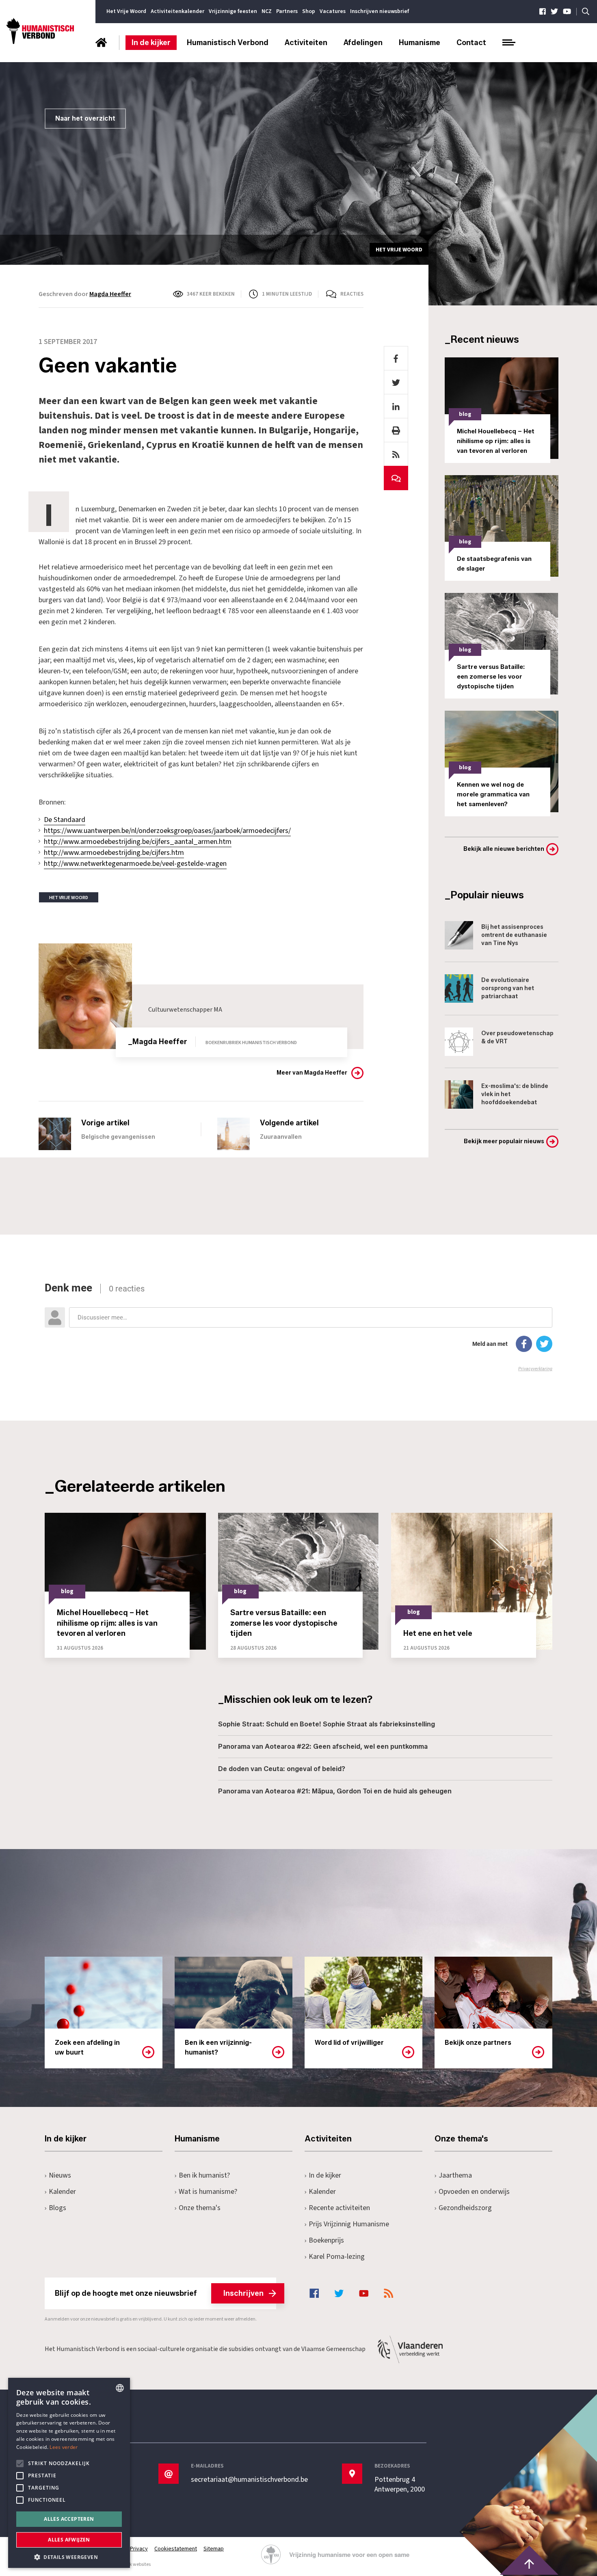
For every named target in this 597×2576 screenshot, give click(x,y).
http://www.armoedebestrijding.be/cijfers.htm (114, 853)
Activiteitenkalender (177, 11)
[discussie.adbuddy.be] (298, 1327)
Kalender (62, 2192)
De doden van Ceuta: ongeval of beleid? (282, 1769)
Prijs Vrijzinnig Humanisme (349, 2224)
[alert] (69, 2473)
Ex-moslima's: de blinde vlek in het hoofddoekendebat (515, 1094)
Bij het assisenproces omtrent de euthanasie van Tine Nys (514, 935)
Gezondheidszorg (465, 2208)
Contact (471, 43)
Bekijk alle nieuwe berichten (504, 849)
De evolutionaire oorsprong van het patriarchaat (508, 988)
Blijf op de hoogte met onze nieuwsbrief (159, 2293)
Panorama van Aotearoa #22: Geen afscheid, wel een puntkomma (323, 1747)
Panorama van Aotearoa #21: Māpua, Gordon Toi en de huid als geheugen (335, 1791)
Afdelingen (363, 43)
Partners (287, 11)
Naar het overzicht (85, 118)
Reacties (352, 294)
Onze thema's (200, 2208)
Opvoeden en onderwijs (474, 2192)
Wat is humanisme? (208, 2192)
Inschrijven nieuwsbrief (380, 11)
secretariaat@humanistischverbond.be (249, 2480)
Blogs (57, 2208)
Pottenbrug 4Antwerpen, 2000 (400, 2485)
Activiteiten (306, 43)
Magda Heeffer (110, 294)
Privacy (139, 2549)
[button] (69, 2556)
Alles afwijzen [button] (69, 2540)
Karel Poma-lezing (337, 2257)
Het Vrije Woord (126, 11)
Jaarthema (455, 2175)
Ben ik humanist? (204, 2175)
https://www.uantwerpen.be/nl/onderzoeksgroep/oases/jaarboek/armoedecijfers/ (167, 831)
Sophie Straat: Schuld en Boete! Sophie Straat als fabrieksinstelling (327, 1724)
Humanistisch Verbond (228, 43)
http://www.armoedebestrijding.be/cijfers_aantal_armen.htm (138, 842)
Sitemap (214, 2549)
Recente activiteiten (339, 2208)
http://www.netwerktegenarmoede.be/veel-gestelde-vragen (135, 864)
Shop (309, 11)
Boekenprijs (326, 2240)
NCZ (267, 11)
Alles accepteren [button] (69, 2519)
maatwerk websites (130, 2564)
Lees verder (64, 2447)
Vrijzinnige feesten (233, 11)
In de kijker (151, 43)
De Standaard (65, 820)
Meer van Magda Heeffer (312, 1073)
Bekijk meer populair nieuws (504, 1141)
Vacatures (333, 11)
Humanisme (420, 43)
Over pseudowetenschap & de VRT (517, 1037)
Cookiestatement (176, 2549)
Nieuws (60, 2175)
